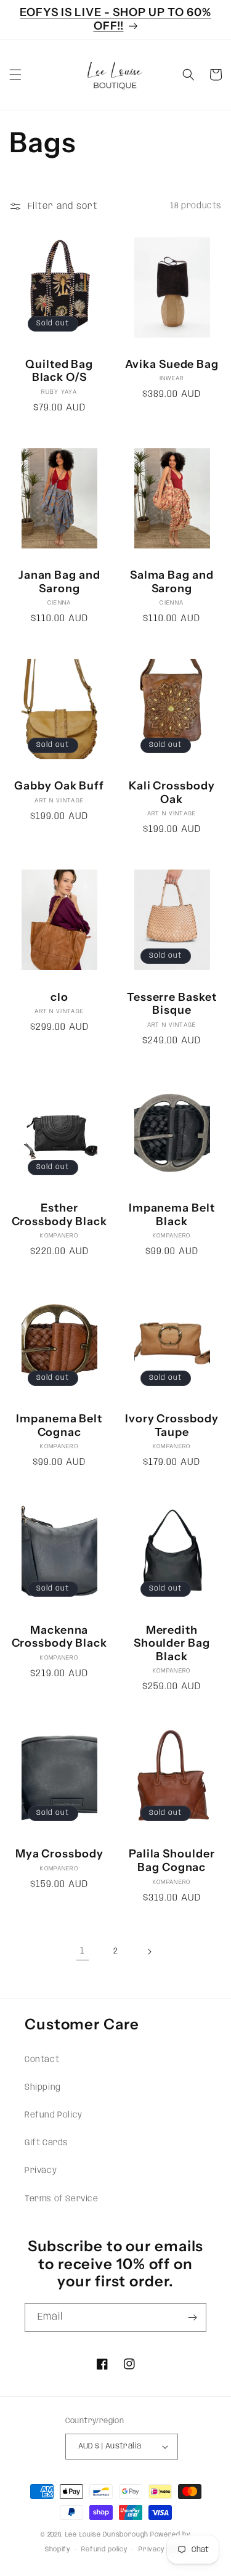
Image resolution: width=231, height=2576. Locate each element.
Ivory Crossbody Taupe (172, 1426)
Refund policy (104, 2550)
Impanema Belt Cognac (59, 1426)
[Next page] (149, 1952)
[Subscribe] (192, 2317)
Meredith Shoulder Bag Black (172, 1644)
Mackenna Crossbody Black (60, 1637)
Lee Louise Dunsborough (107, 2535)
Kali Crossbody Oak (172, 793)
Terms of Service (62, 2199)
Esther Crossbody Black (60, 1215)
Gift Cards (47, 2143)
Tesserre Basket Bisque (172, 1004)
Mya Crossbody (59, 1854)
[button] (15, 75)
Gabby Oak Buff (59, 786)
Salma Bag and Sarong (172, 582)
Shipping (43, 2087)
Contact (42, 2060)
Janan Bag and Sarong (59, 582)
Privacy (41, 2170)
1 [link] (83, 1951)
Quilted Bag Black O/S (59, 371)
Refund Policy (54, 2115)
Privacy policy (162, 2550)
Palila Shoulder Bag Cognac (172, 1861)
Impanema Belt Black (172, 1215)
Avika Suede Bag (172, 365)
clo (59, 997)
